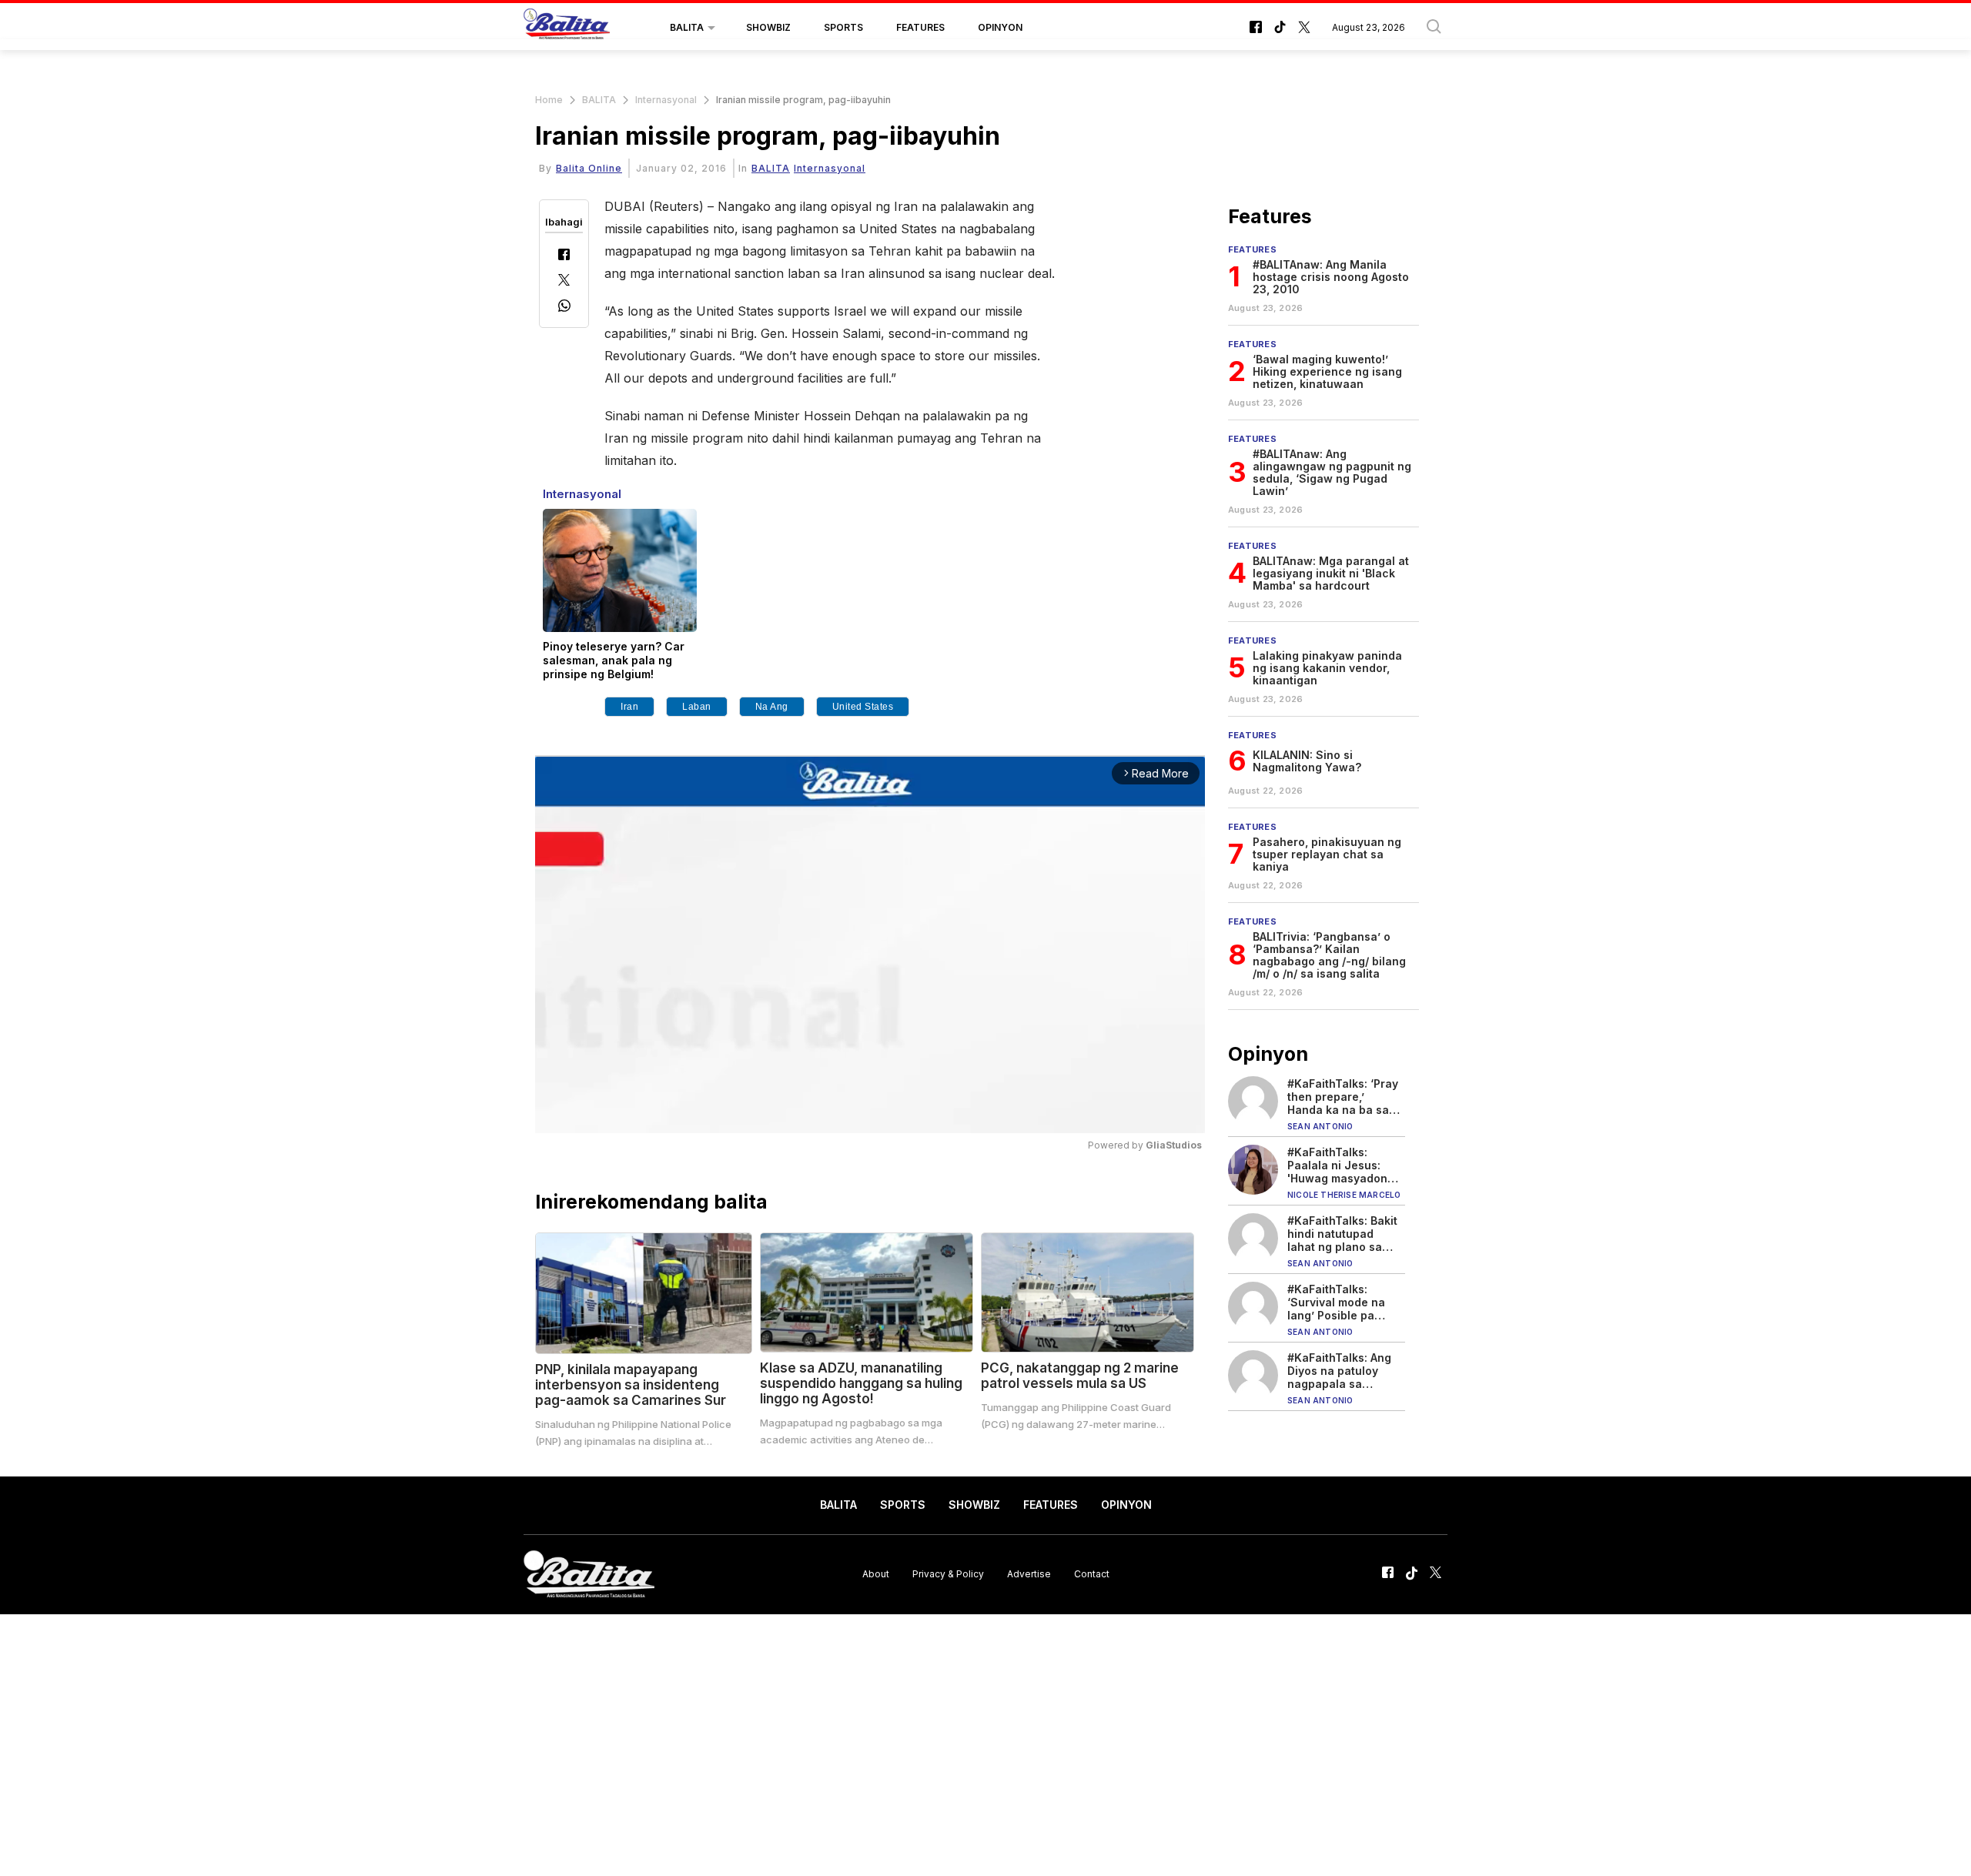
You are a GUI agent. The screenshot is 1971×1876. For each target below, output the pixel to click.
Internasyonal (666, 100)
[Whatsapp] (564, 308)
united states (863, 707)
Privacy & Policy (948, 1574)
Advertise (1029, 1574)
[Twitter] (564, 281)
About (876, 1574)
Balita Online (589, 168)
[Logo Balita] (567, 28)
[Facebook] (564, 256)
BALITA (687, 27)
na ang (772, 707)
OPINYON (1000, 27)
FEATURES (920, 27)
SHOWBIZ (768, 27)
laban (697, 707)
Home (549, 100)
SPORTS (843, 27)
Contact (1092, 1574)
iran (629, 707)
